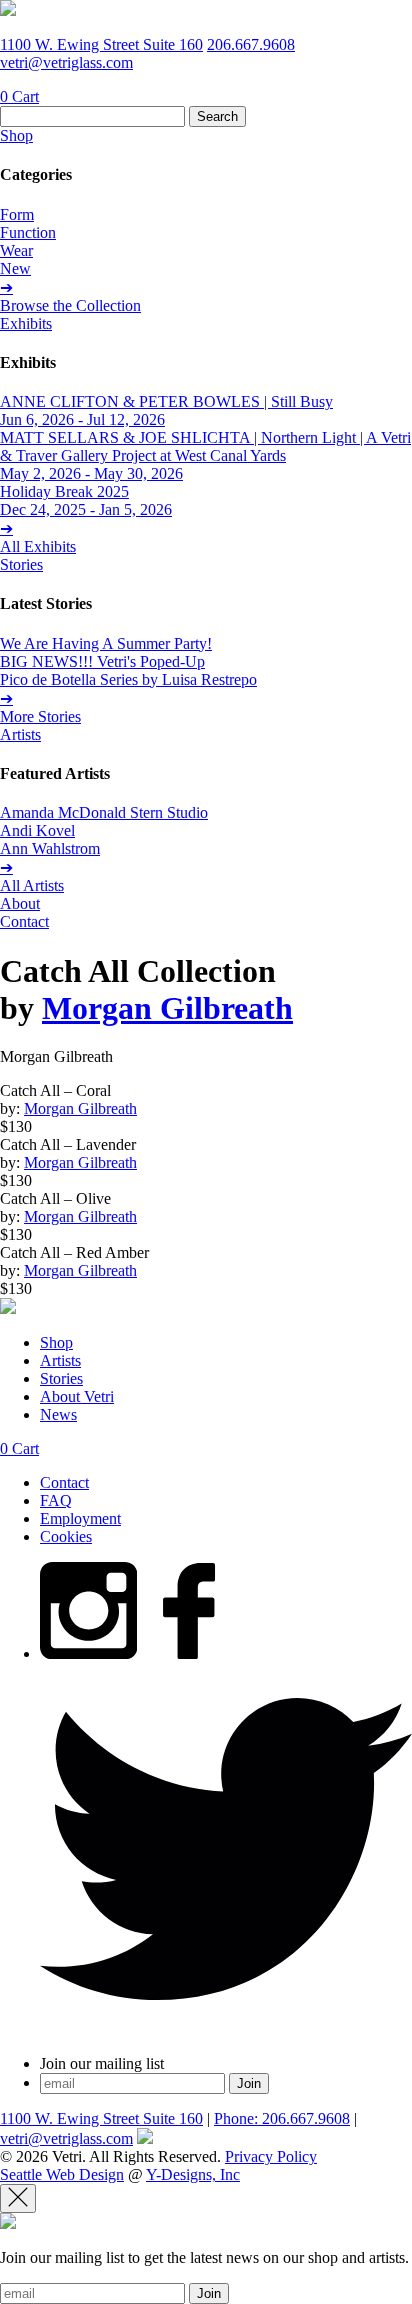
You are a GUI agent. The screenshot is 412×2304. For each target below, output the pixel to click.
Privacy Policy (271, 2156)
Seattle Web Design (62, 2174)
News (58, 1414)
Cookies (66, 1536)
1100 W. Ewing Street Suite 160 (101, 44)
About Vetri (77, 1396)
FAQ (56, 1500)
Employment (80, 1518)
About (20, 903)
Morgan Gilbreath (167, 1008)
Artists (20, 734)
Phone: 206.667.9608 (282, 2118)
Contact (24, 921)
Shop (16, 135)
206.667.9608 (251, 44)
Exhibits (26, 323)
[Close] (18, 2198)
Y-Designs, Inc (193, 2174)
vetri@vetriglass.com (66, 62)
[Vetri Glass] (8, 10)
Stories (21, 564)
